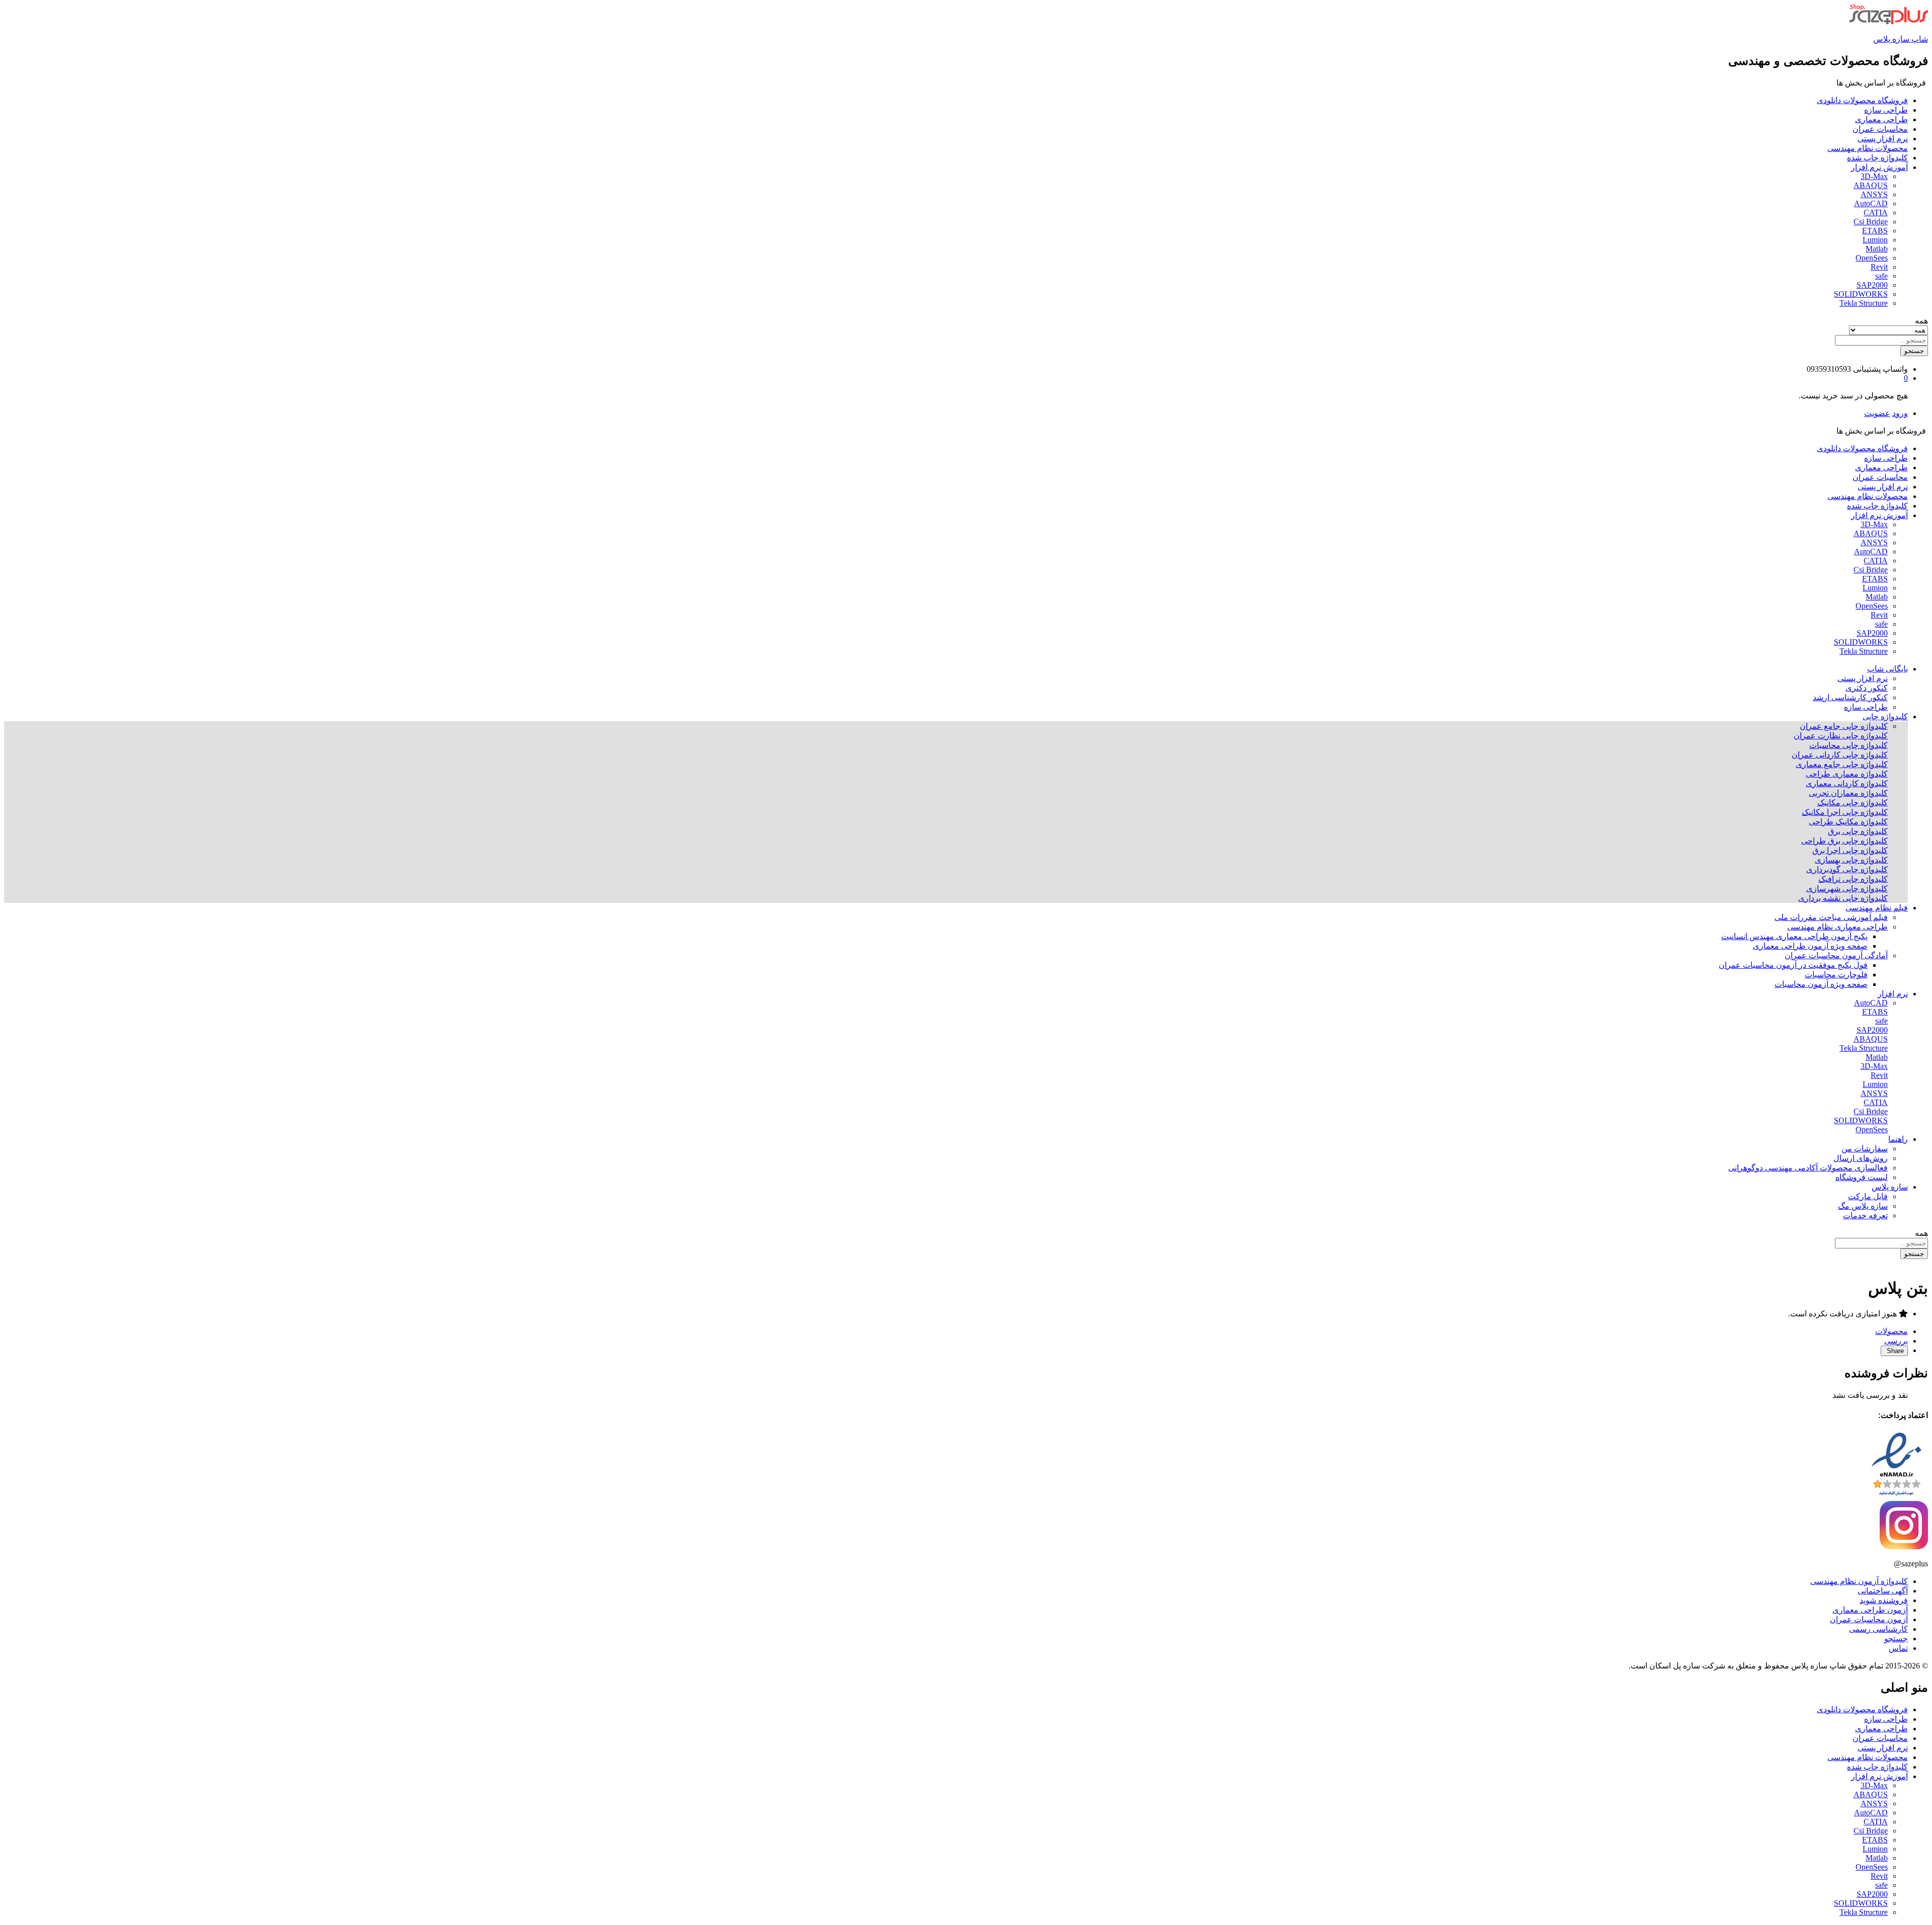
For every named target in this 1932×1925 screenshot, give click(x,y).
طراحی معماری (1881, 119)
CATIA (1876, 213)
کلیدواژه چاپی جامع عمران (1844, 726)
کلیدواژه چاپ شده (1877, 158)
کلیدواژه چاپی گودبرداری (1847, 869)
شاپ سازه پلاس (1901, 39)
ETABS (1875, 231)
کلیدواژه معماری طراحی (1847, 774)
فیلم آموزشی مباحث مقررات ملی (1831, 917)
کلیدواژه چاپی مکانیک (1853, 803)
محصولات (1891, 1331)
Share (1894, 1351)
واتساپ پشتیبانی (1880, 369)
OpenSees (1872, 258)
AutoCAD (1871, 203)
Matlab (1877, 249)
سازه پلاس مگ (1863, 1206)
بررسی (1896, 1341)
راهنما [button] (1898, 1139)
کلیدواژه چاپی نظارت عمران (1841, 736)
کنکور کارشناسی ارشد (1850, 697)
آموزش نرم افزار (1879, 1776)
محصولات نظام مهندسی (1868, 148)
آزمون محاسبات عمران (1869, 1619)
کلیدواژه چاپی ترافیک (1853, 879)
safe (1881, 276)
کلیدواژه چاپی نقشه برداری (1843, 898)
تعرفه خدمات (1865, 1216)
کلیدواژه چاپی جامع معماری (1842, 764)
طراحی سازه (1886, 110)
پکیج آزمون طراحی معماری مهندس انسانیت (1794, 936)
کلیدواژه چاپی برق (1858, 831)
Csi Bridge (1871, 222)
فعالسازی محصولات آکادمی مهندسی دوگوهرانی (1808, 1168)
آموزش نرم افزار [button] (1879, 167)
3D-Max (1874, 176)
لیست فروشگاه (1862, 1177)
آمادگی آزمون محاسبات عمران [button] (1836, 955)
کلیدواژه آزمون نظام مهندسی (1859, 1581)
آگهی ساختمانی (1883, 1591)
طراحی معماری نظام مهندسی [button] (1837, 927)
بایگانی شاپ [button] (1887, 669)
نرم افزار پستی (1883, 139)
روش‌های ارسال (1861, 1158)
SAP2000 (1872, 285)
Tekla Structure (1864, 303)
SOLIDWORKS (1861, 294)
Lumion (1875, 240)
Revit (1879, 267)
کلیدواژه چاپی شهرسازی (1847, 889)
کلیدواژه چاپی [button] (1885, 717)
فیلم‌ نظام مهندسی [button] (1877, 908)
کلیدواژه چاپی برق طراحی (1844, 841)
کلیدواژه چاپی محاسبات (1848, 745)
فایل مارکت (1868, 1196)
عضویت (1877, 413)
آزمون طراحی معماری (1870, 1610)
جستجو (1914, 351)
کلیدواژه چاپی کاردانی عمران (1840, 755)
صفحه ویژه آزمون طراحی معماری (1810, 946)
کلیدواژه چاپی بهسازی (1851, 860)
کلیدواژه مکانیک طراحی (1848, 822)
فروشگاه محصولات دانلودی (1862, 100)
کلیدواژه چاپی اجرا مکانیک (1845, 812)
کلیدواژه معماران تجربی (1848, 793)
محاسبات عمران (1880, 129)
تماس (1898, 1648)
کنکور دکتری (1867, 688)
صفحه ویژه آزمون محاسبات (1821, 984)
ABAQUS (1871, 185)
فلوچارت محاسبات (1836, 975)
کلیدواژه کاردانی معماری (1847, 783)
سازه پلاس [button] (1890, 1187)
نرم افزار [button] (1893, 994)
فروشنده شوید (1884, 1600)
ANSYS (1874, 194)
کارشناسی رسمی (1878, 1629)
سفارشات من (1865, 1149)
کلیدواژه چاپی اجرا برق (1850, 850)
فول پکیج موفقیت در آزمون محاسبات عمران (1793, 965)
